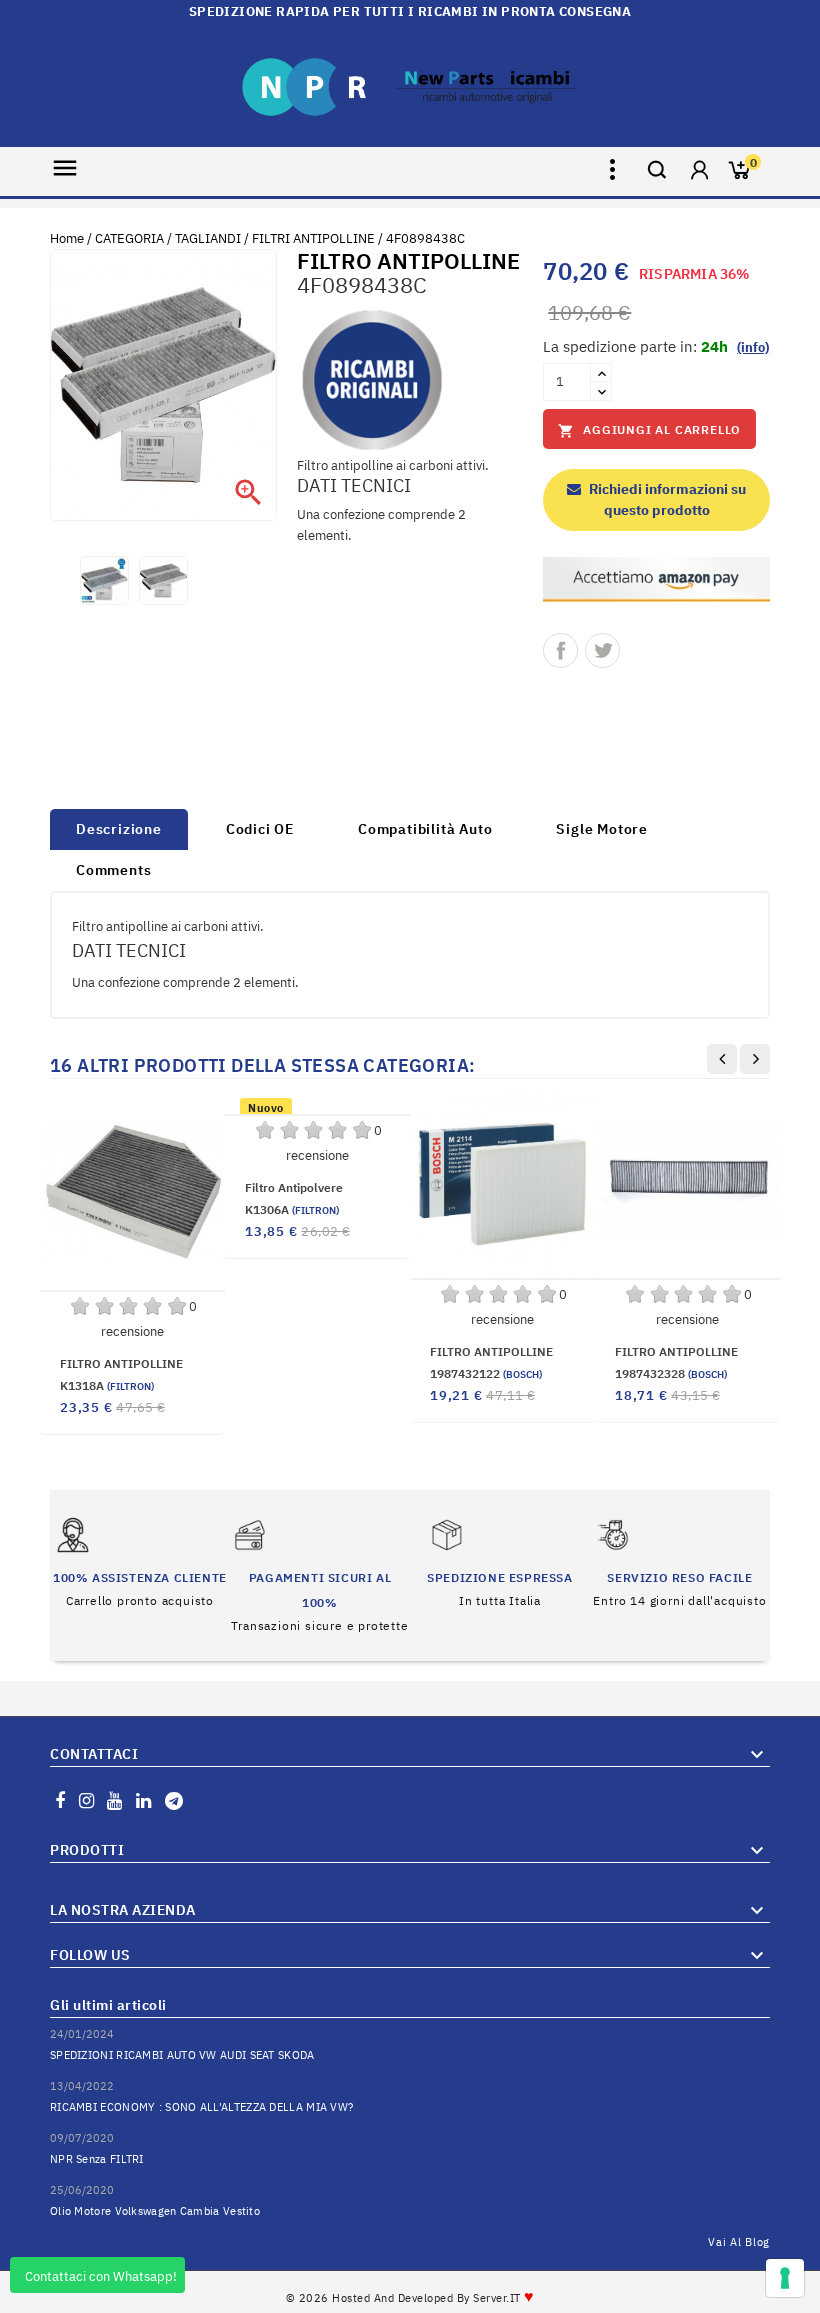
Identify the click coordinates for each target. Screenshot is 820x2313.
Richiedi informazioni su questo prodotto (666, 499)
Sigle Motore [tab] (602, 829)
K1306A (292, 1209)
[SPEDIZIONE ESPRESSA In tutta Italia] (499, 1561)
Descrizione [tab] (119, 829)
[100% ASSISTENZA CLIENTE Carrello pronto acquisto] (140, 1561)
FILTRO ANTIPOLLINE (121, 1363)
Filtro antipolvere (294, 1187)
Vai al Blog (739, 2242)
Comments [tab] (113, 870)
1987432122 (486, 1373)
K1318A (107, 1385)
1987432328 (671, 1373)
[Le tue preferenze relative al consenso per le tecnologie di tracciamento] (785, 2278)
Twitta (602, 650)
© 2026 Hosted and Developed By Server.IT (410, 2298)
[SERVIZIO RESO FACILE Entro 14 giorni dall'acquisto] (679, 1561)
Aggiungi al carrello (649, 430)
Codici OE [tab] (260, 829)
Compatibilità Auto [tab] (425, 829)
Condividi (560, 650)
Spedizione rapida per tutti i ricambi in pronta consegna (410, 11)
